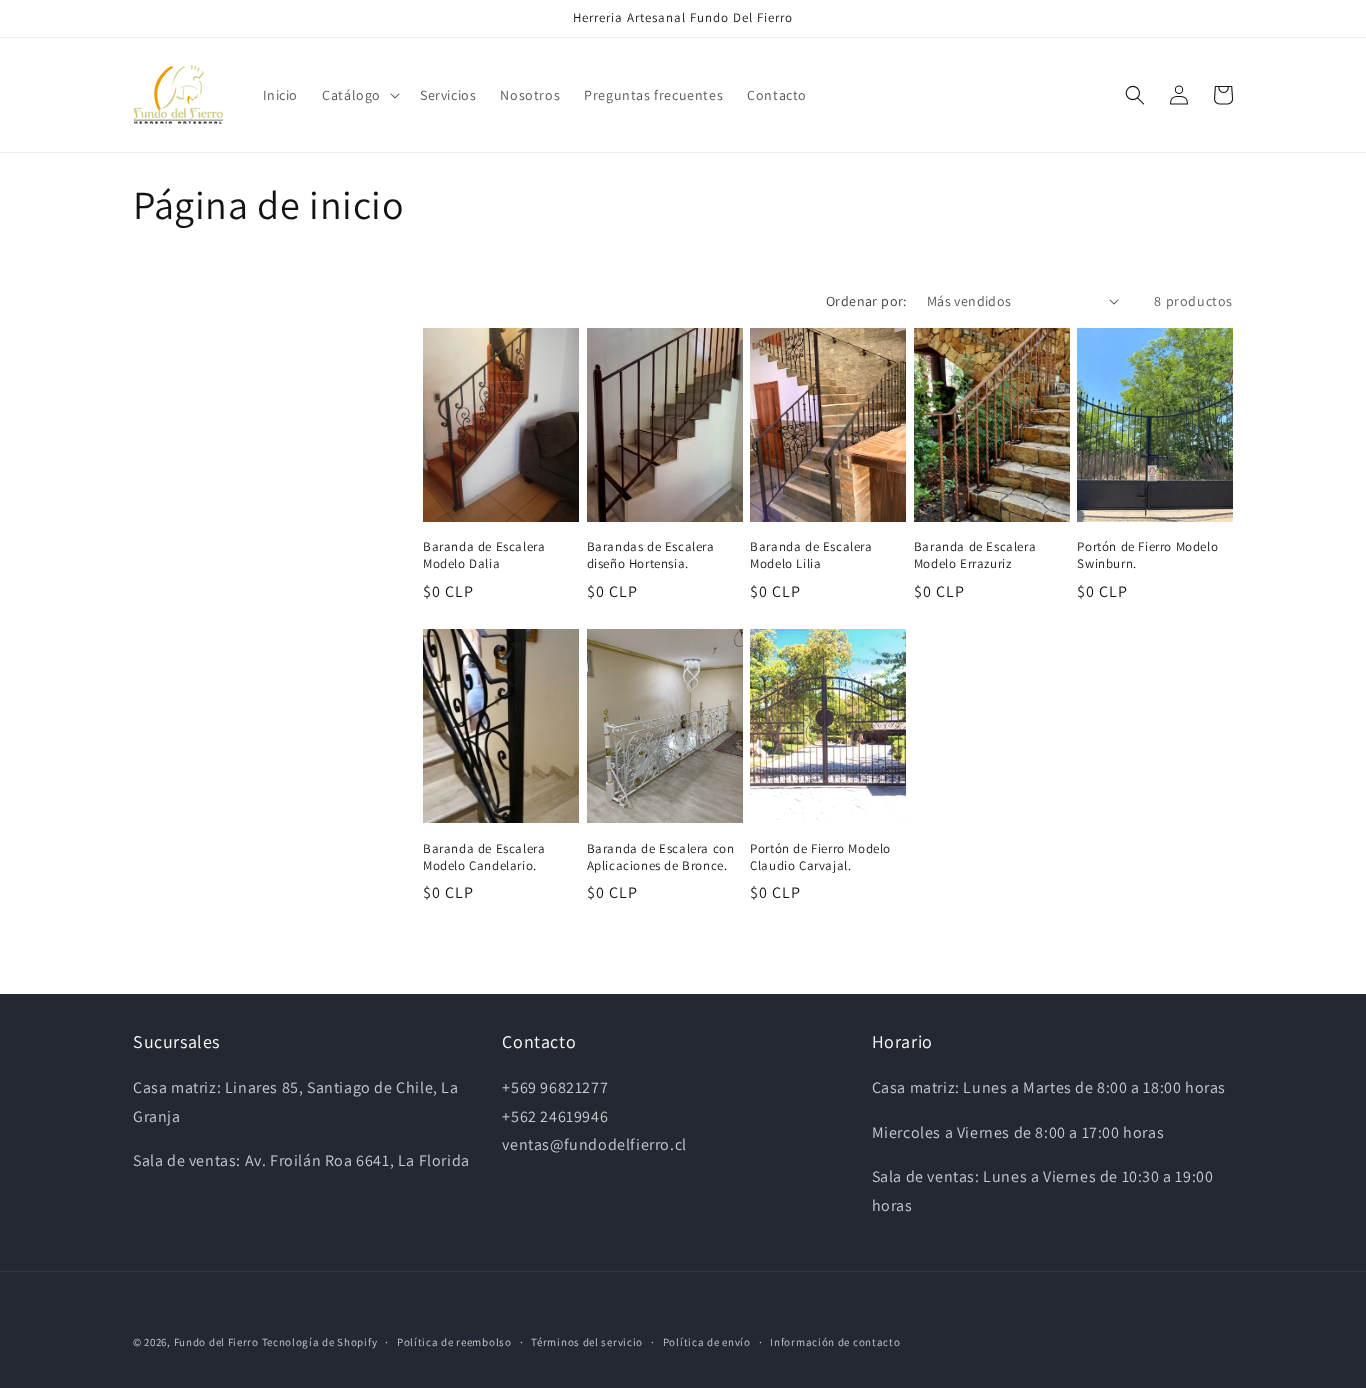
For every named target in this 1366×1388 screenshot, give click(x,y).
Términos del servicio (587, 1342)
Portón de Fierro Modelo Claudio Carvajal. (820, 857)
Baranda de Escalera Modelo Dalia (484, 555)
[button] (359, 95)
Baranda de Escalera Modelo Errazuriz (975, 555)
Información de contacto (835, 1342)
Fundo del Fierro (216, 1342)
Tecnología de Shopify (320, 1342)
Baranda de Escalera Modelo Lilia (811, 555)
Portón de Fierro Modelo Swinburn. (1147, 555)
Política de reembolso (454, 1342)
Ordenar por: (866, 301)
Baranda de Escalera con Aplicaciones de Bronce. (661, 857)
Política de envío (707, 1342)
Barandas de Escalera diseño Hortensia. (651, 555)
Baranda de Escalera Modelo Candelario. (484, 857)
